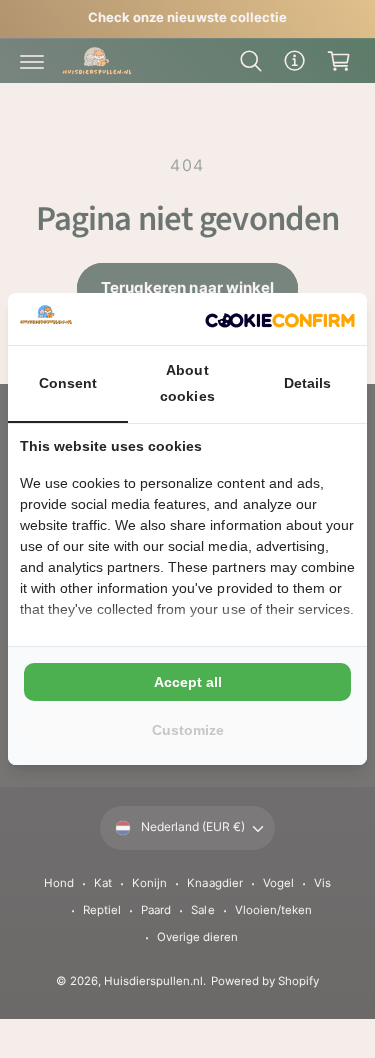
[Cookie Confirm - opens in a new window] (280, 319)
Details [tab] (307, 383)
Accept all (188, 682)
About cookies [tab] (187, 382)
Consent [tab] (68, 383)
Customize (188, 730)
